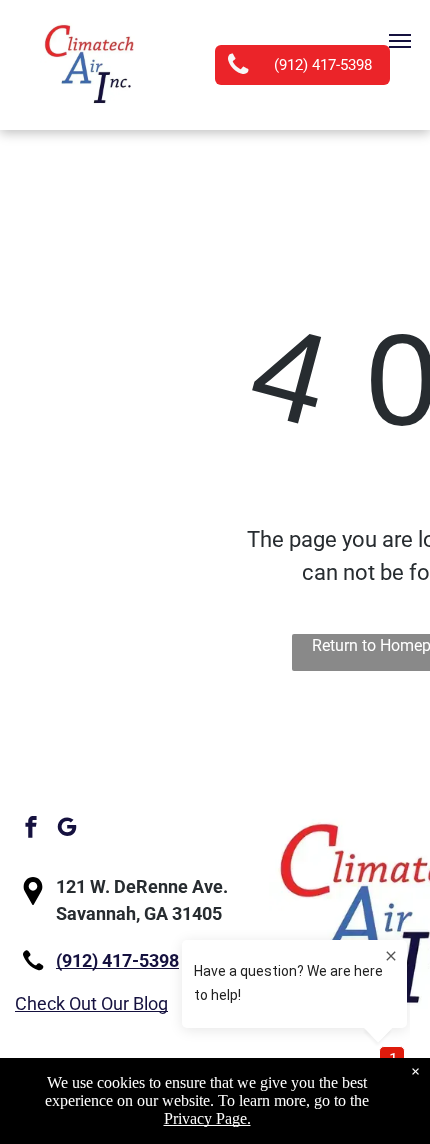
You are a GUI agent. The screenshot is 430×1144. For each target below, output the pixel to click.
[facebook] (31, 829)
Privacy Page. (207, 1118)
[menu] (400, 41)
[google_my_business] (67, 829)
